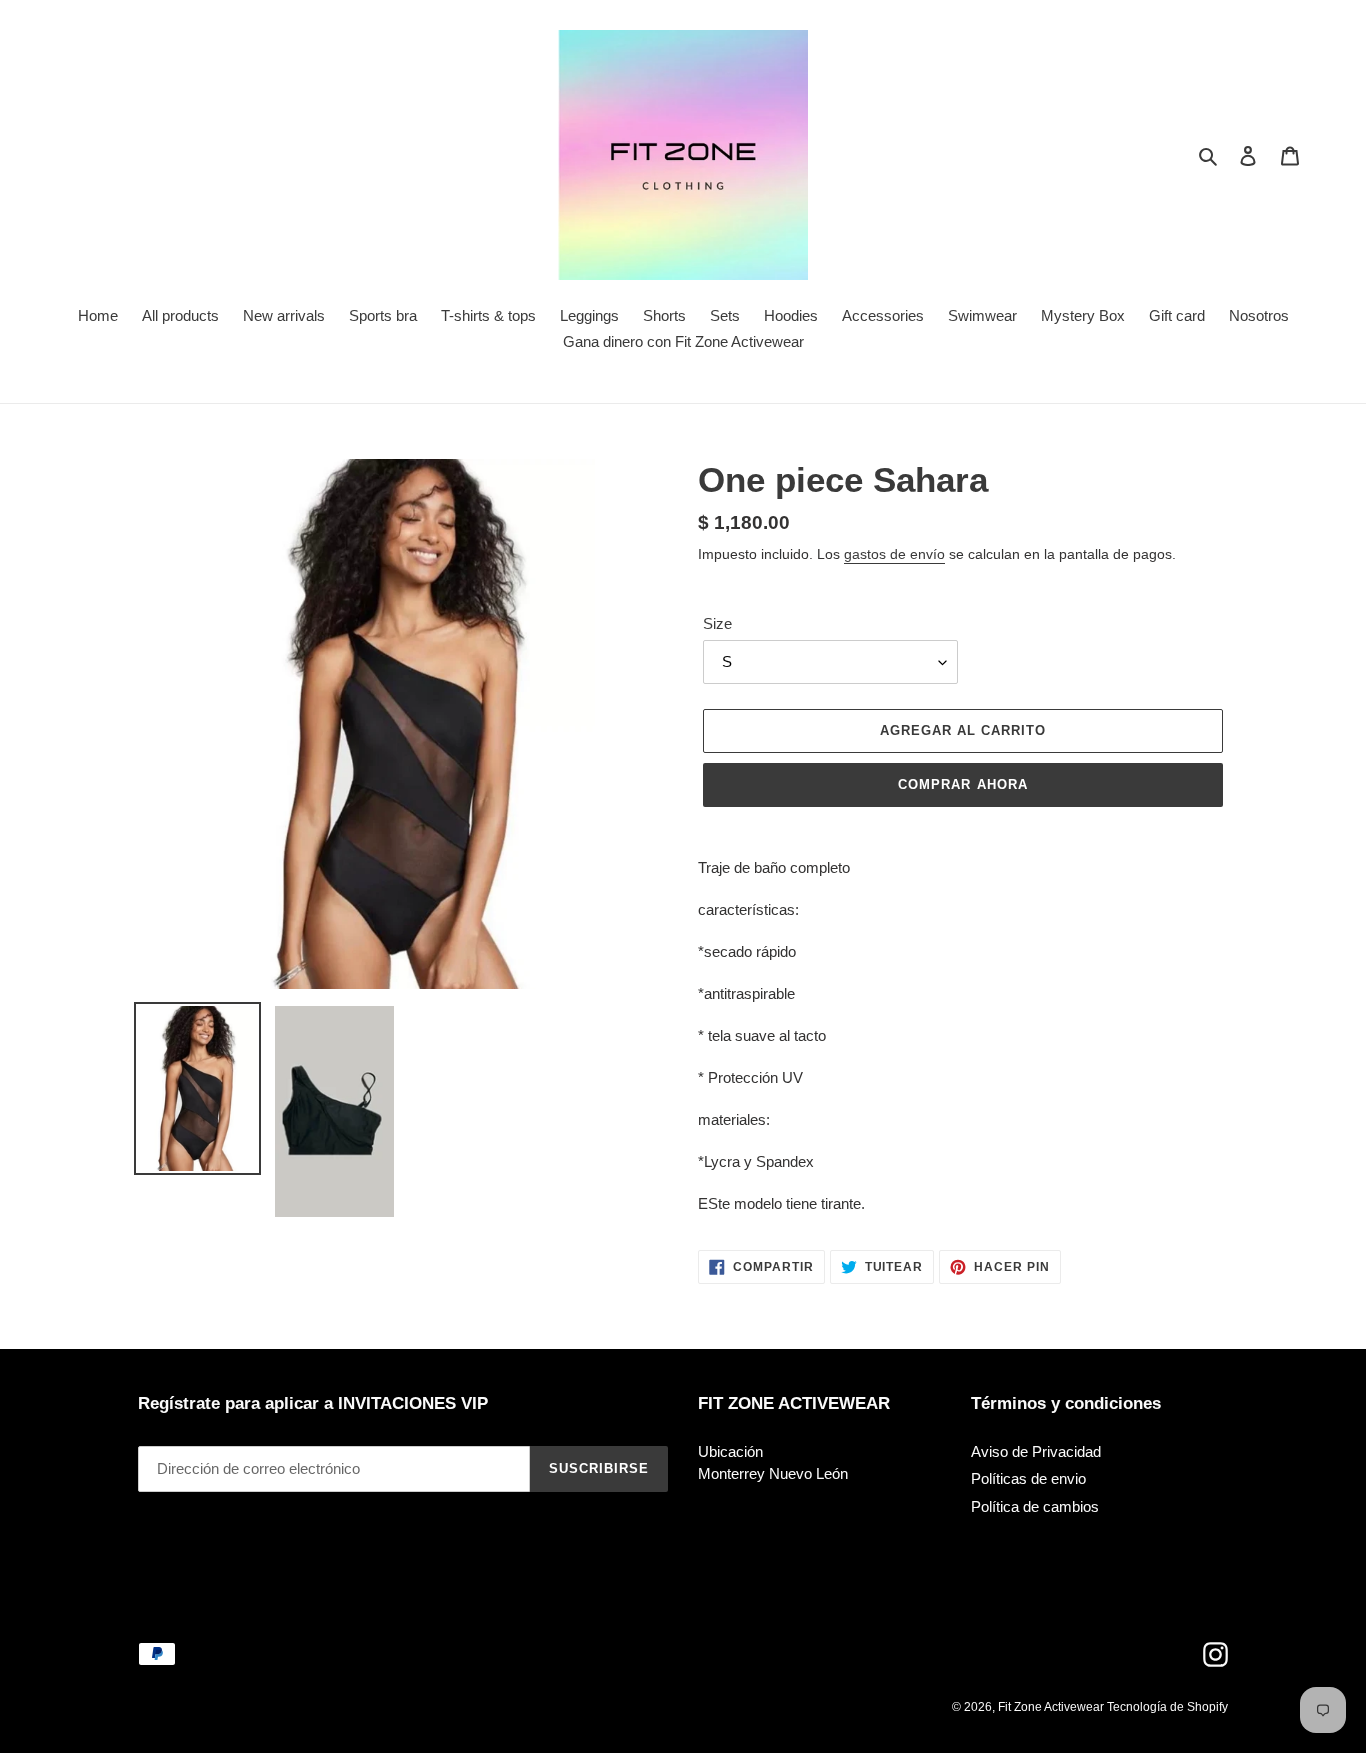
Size (717, 623)
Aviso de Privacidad (1036, 1451)
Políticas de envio (1028, 1478)
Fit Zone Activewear (1052, 1707)
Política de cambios (1035, 1506)
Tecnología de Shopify (1167, 1707)
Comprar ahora (963, 784)
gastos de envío (894, 554)
